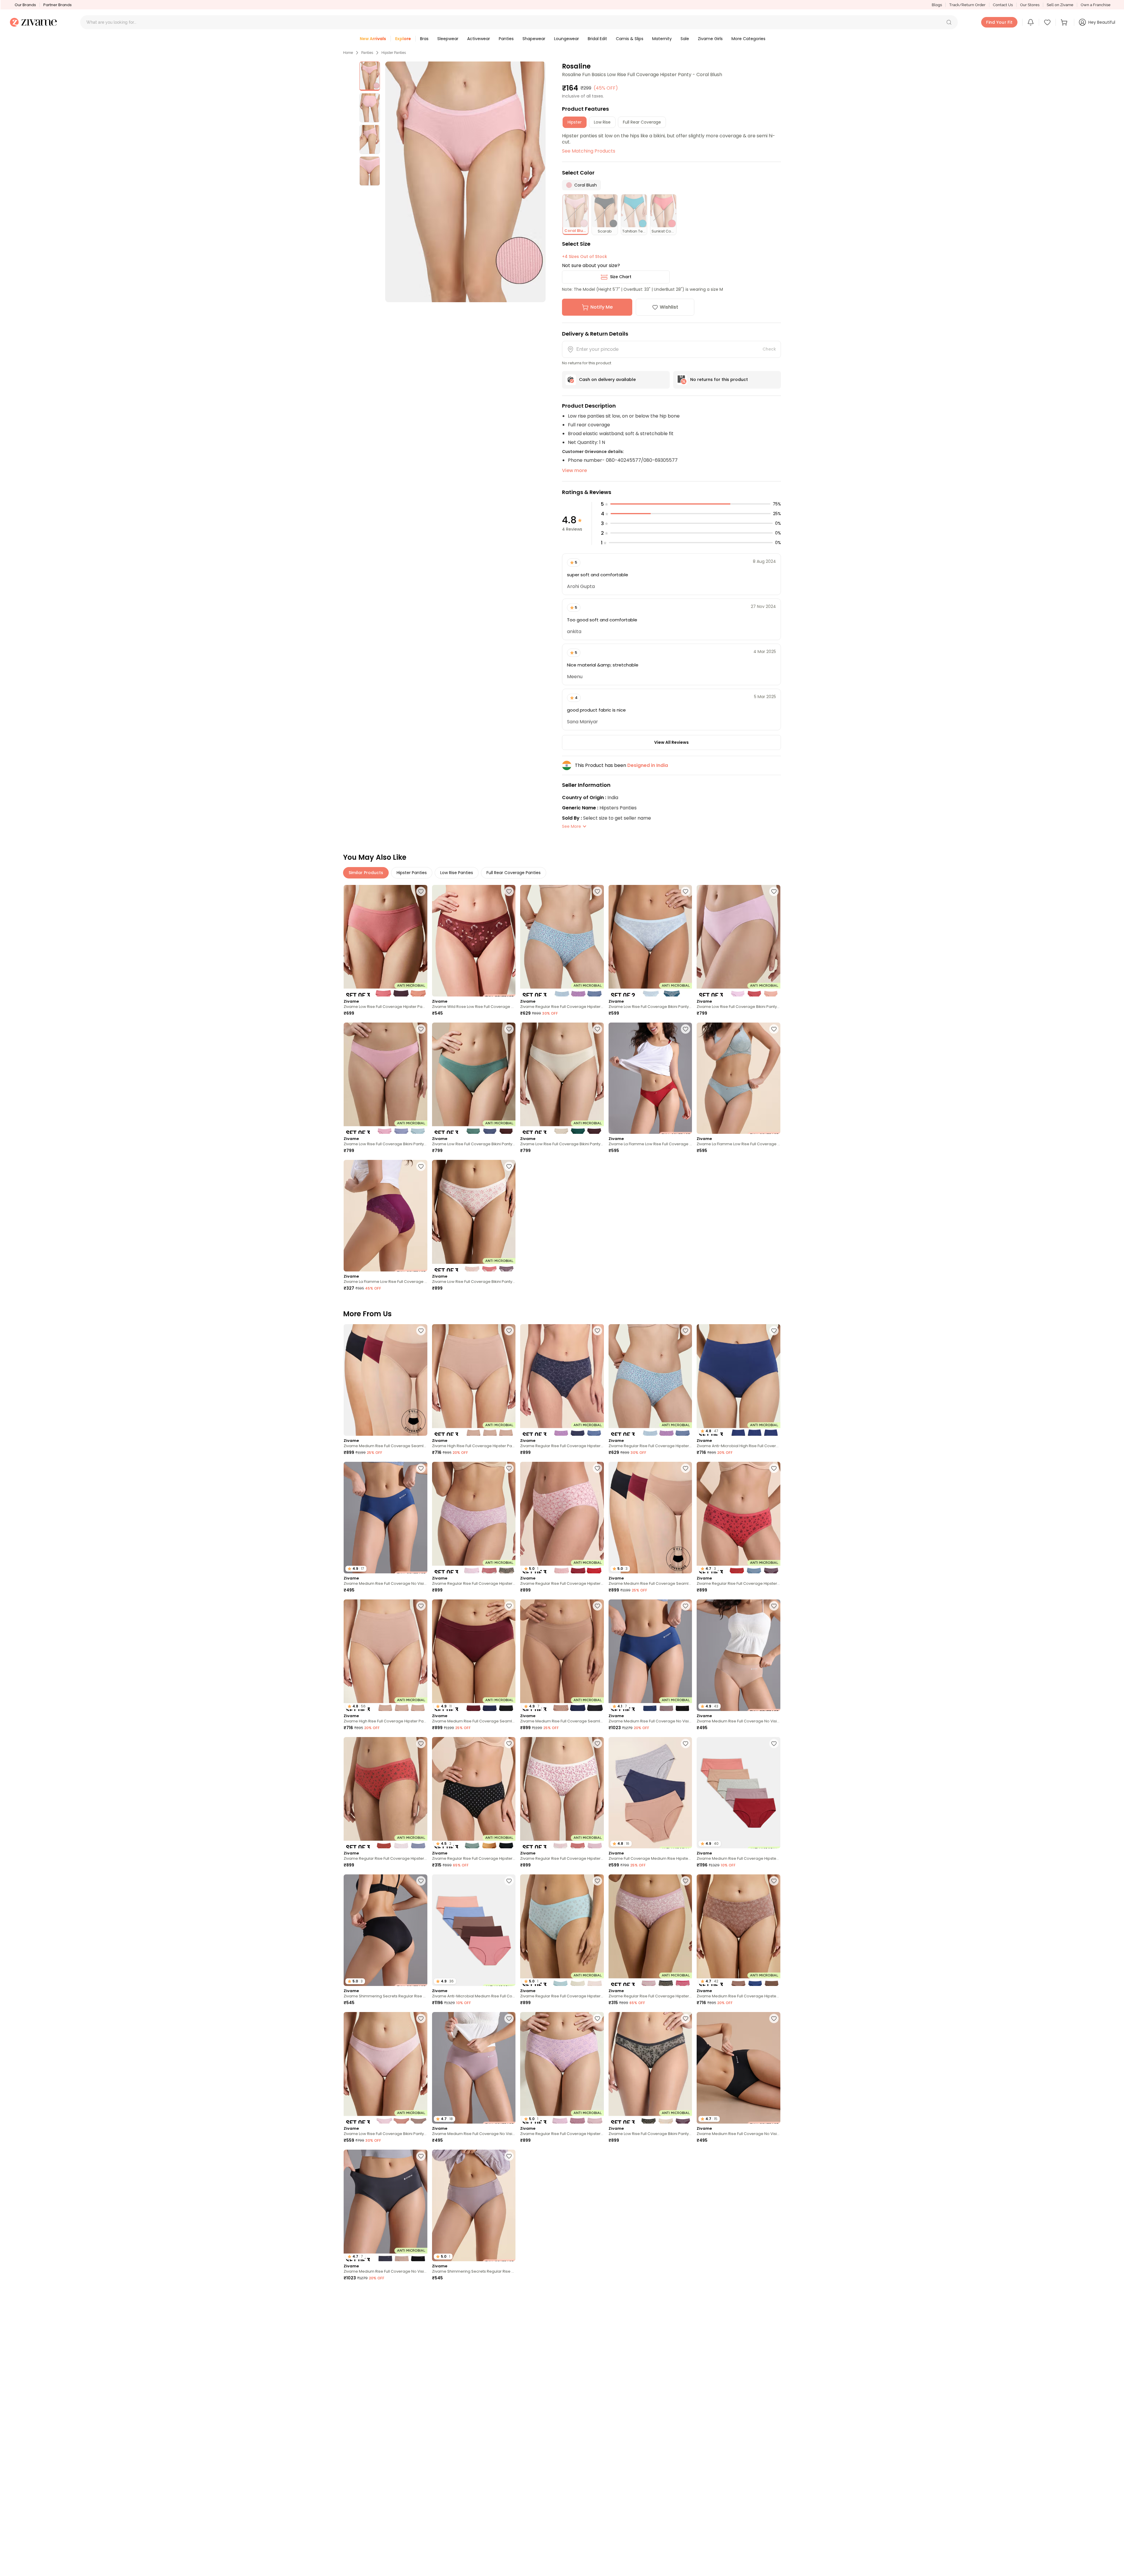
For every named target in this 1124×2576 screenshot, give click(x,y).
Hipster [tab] (575, 122)
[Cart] (1065, 22)
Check (769, 349)
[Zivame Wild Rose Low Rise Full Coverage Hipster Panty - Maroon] (474, 941)
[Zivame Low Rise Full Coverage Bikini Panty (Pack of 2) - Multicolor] (650, 941)
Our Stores (1030, 5)
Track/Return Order (967, 5)
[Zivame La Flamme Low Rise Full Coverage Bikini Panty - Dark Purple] (385, 1216)
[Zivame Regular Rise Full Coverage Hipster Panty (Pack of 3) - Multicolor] (562, 941)
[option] (370, 76)
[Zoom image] (465, 182)
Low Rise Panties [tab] (457, 873)
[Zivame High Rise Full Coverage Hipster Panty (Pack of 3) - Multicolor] (474, 1380)
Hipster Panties (394, 53)
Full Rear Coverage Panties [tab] (514, 873)
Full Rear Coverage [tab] (642, 122)
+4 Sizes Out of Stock (585, 257)
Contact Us (1003, 5)
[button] (949, 22)
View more (574, 470)
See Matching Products (589, 151)
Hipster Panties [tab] (412, 873)
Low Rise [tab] (602, 122)
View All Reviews (671, 742)
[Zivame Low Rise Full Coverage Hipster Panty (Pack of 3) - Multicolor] (385, 941)
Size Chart (621, 277)
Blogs (937, 5)
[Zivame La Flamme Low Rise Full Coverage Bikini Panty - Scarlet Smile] (650, 1078)
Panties (367, 53)
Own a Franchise (1096, 5)
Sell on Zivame (1060, 5)
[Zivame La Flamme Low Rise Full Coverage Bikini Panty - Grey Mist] (739, 1078)
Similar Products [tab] (366, 873)
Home (348, 53)
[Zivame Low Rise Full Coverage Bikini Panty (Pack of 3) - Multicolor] (739, 941)
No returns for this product (719, 380)
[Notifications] (1031, 22)
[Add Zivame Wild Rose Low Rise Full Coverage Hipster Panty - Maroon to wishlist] (509, 891)
